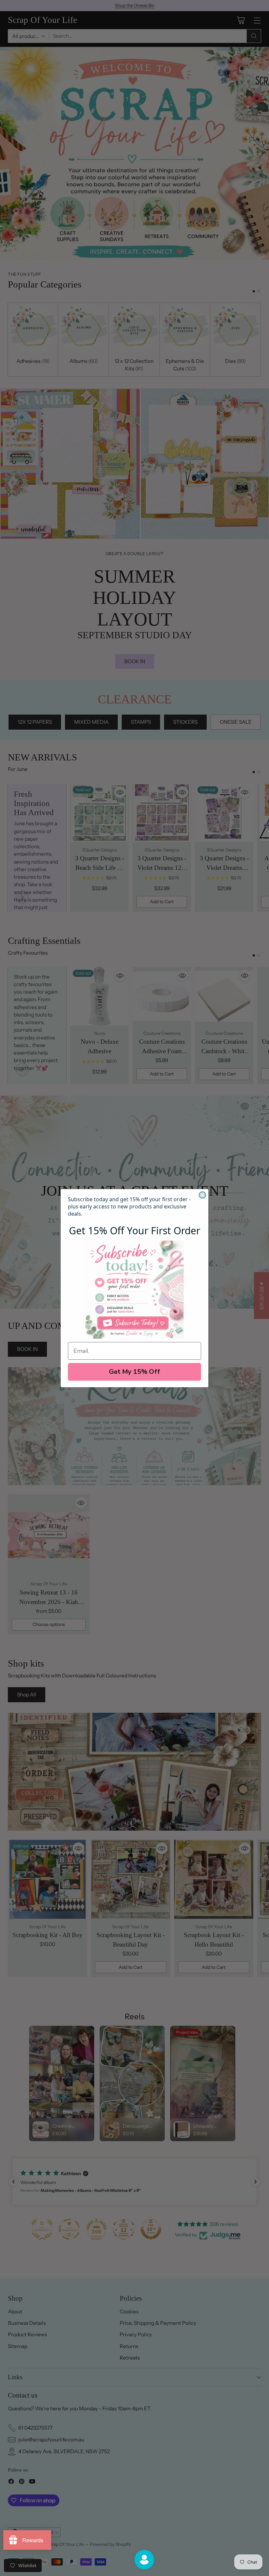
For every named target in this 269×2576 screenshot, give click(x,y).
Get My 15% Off (134, 1372)
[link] (134, 1290)
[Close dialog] (202, 1195)
